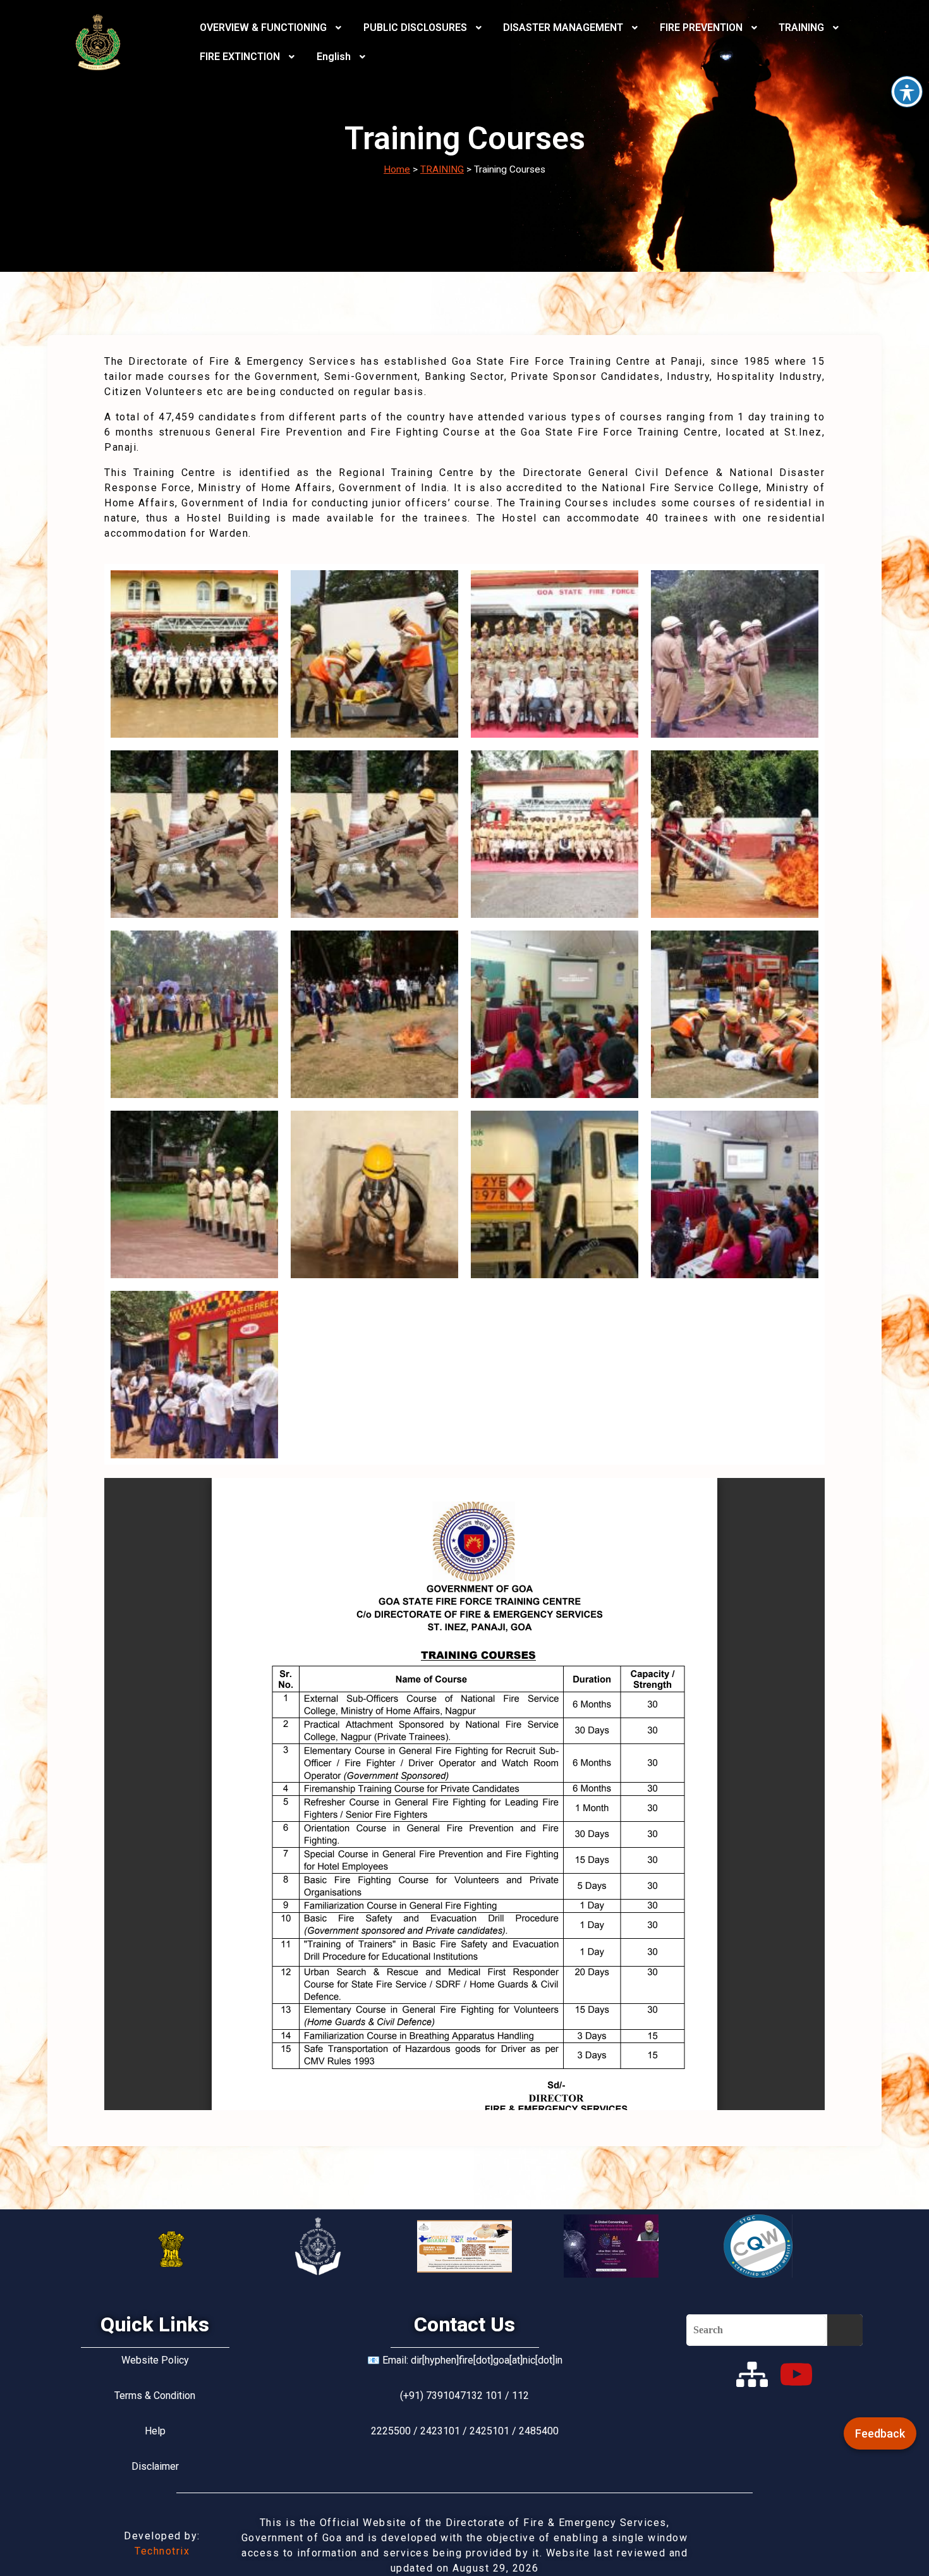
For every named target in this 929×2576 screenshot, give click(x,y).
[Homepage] (98, 42)
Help (155, 2431)
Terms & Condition (155, 2396)
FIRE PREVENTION (701, 27)
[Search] (845, 2330)
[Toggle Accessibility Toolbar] (907, 92)
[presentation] (272, 28)
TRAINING (801, 27)
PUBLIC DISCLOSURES (415, 27)
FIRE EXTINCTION (240, 57)
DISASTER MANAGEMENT (563, 27)
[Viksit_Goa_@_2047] (464, 2246)
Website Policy (155, 2360)
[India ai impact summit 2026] (611, 2246)
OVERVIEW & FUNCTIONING (263, 27)
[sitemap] (752, 2374)
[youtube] (796, 2374)
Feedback (880, 2433)
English (334, 57)
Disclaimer (155, 2466)
